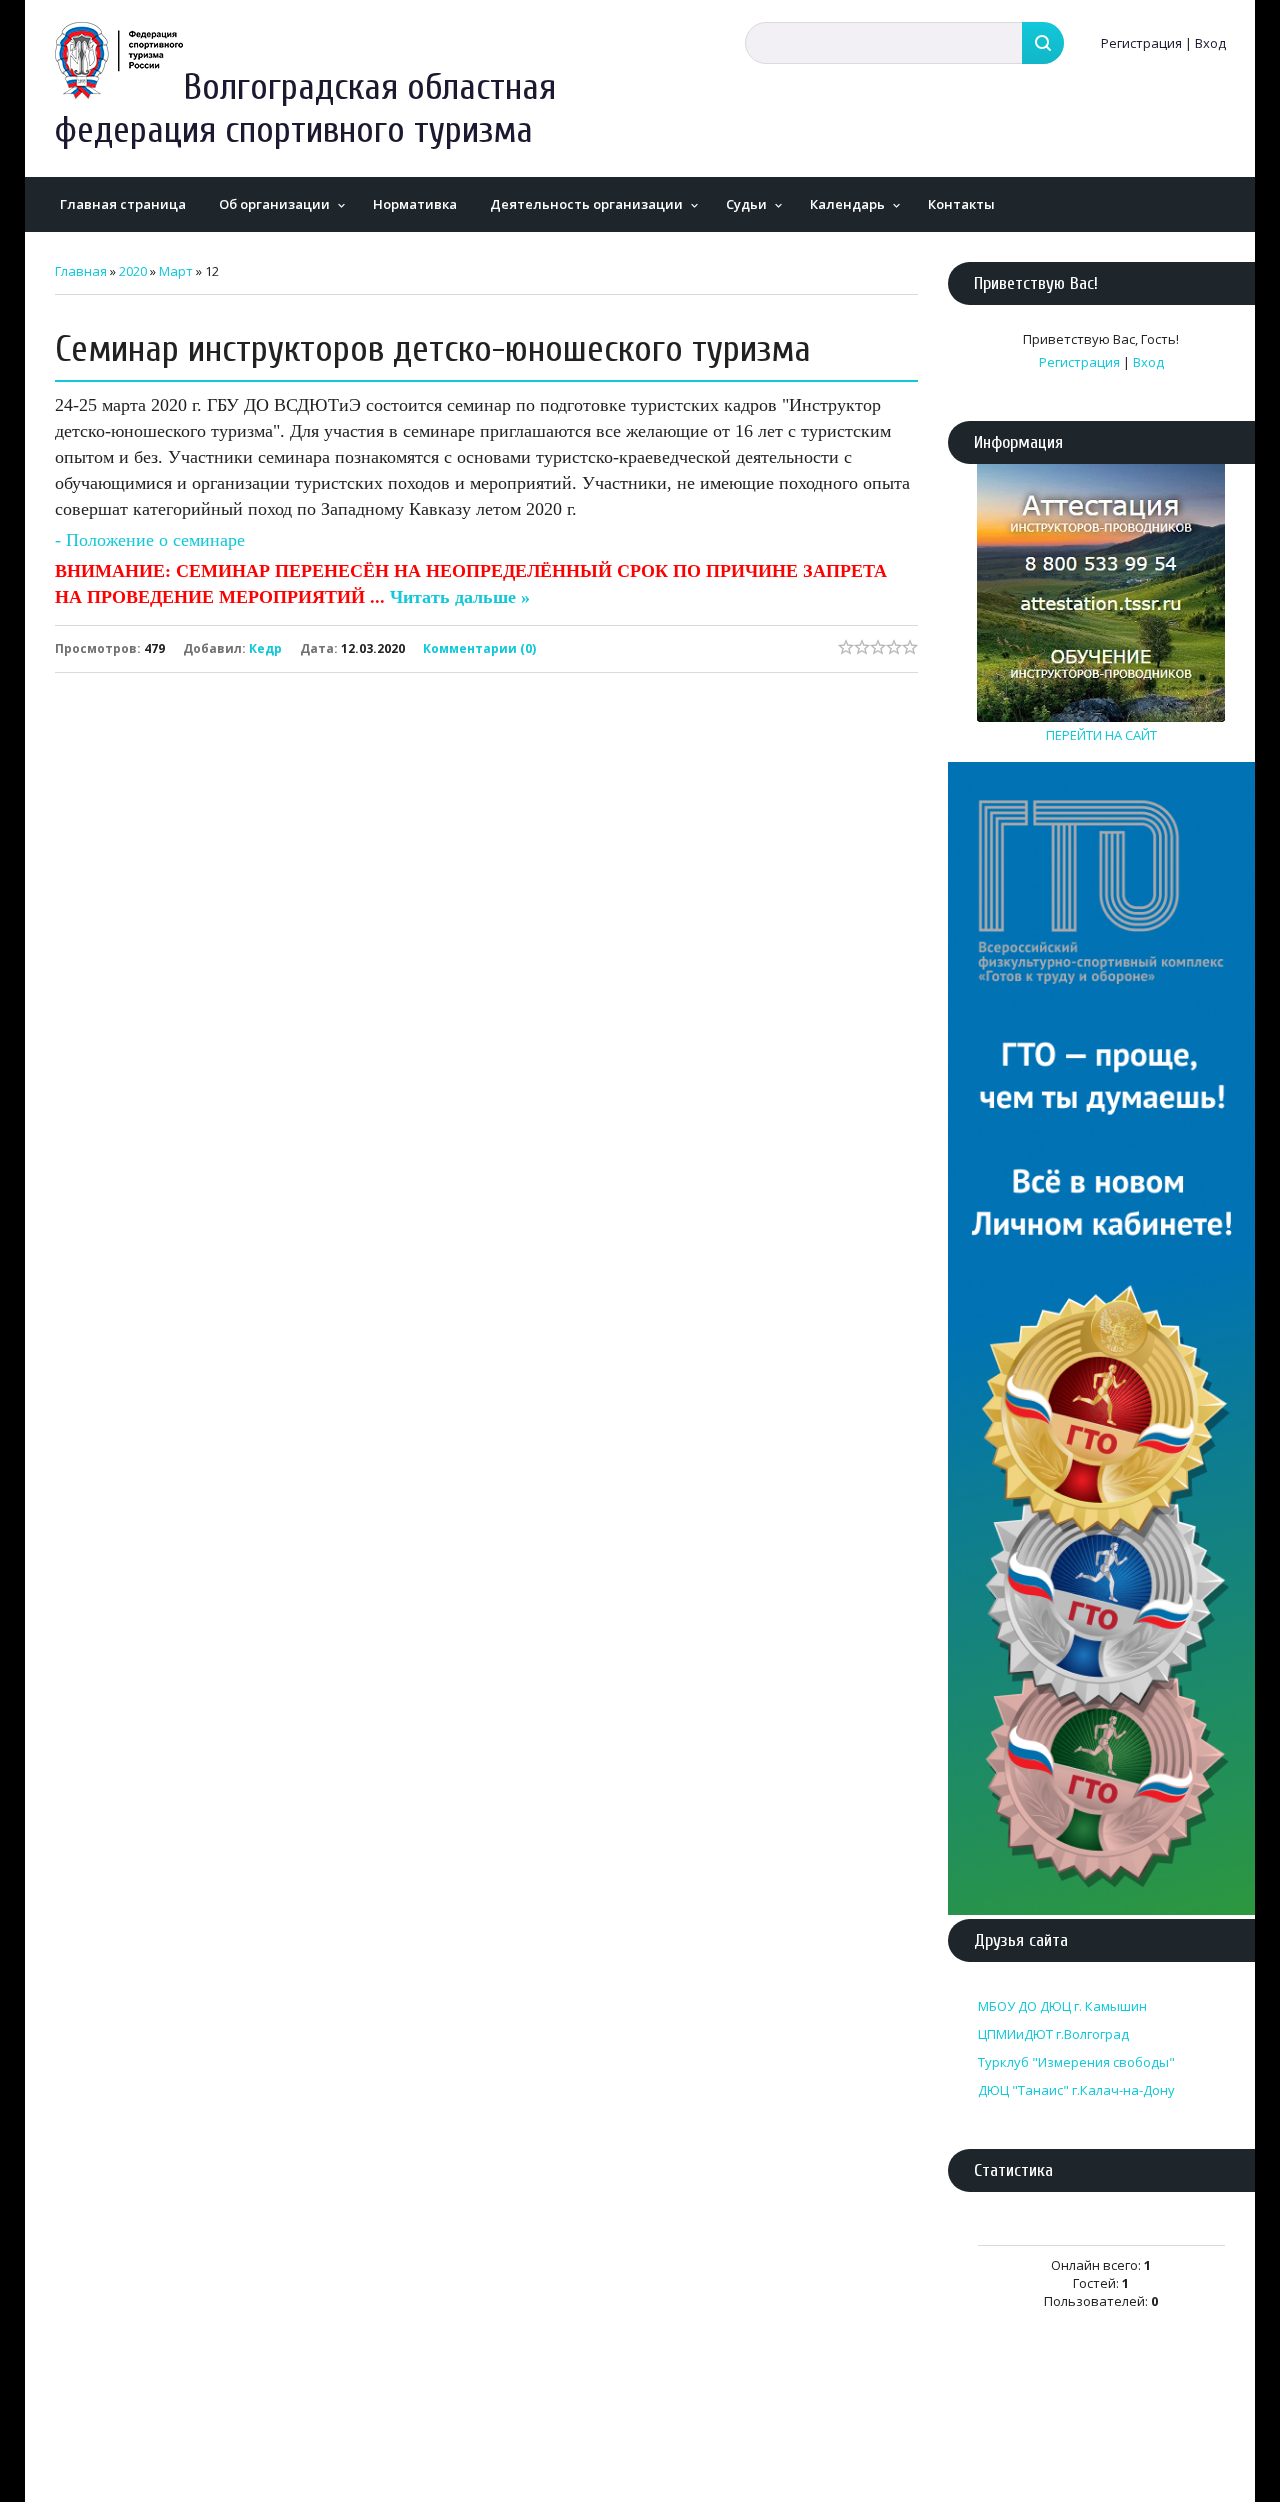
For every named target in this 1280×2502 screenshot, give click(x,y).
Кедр (265, 648)
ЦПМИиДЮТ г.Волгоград (1053, 2034)
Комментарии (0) (479, 647)
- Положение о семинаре (150, 540)
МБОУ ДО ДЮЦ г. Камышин (1062, 2006)
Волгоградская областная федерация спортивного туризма (305, 109)
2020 (133, 271)
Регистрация (1141, 43)
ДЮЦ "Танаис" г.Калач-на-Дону (1076, 2090)
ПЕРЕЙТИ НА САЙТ (1101, 735)
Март (176, 271)
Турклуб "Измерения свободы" (1076, 2062)
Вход (1210, 43)
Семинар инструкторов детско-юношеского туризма (433, 349)
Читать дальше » (460, 597)
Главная (81, 271)
